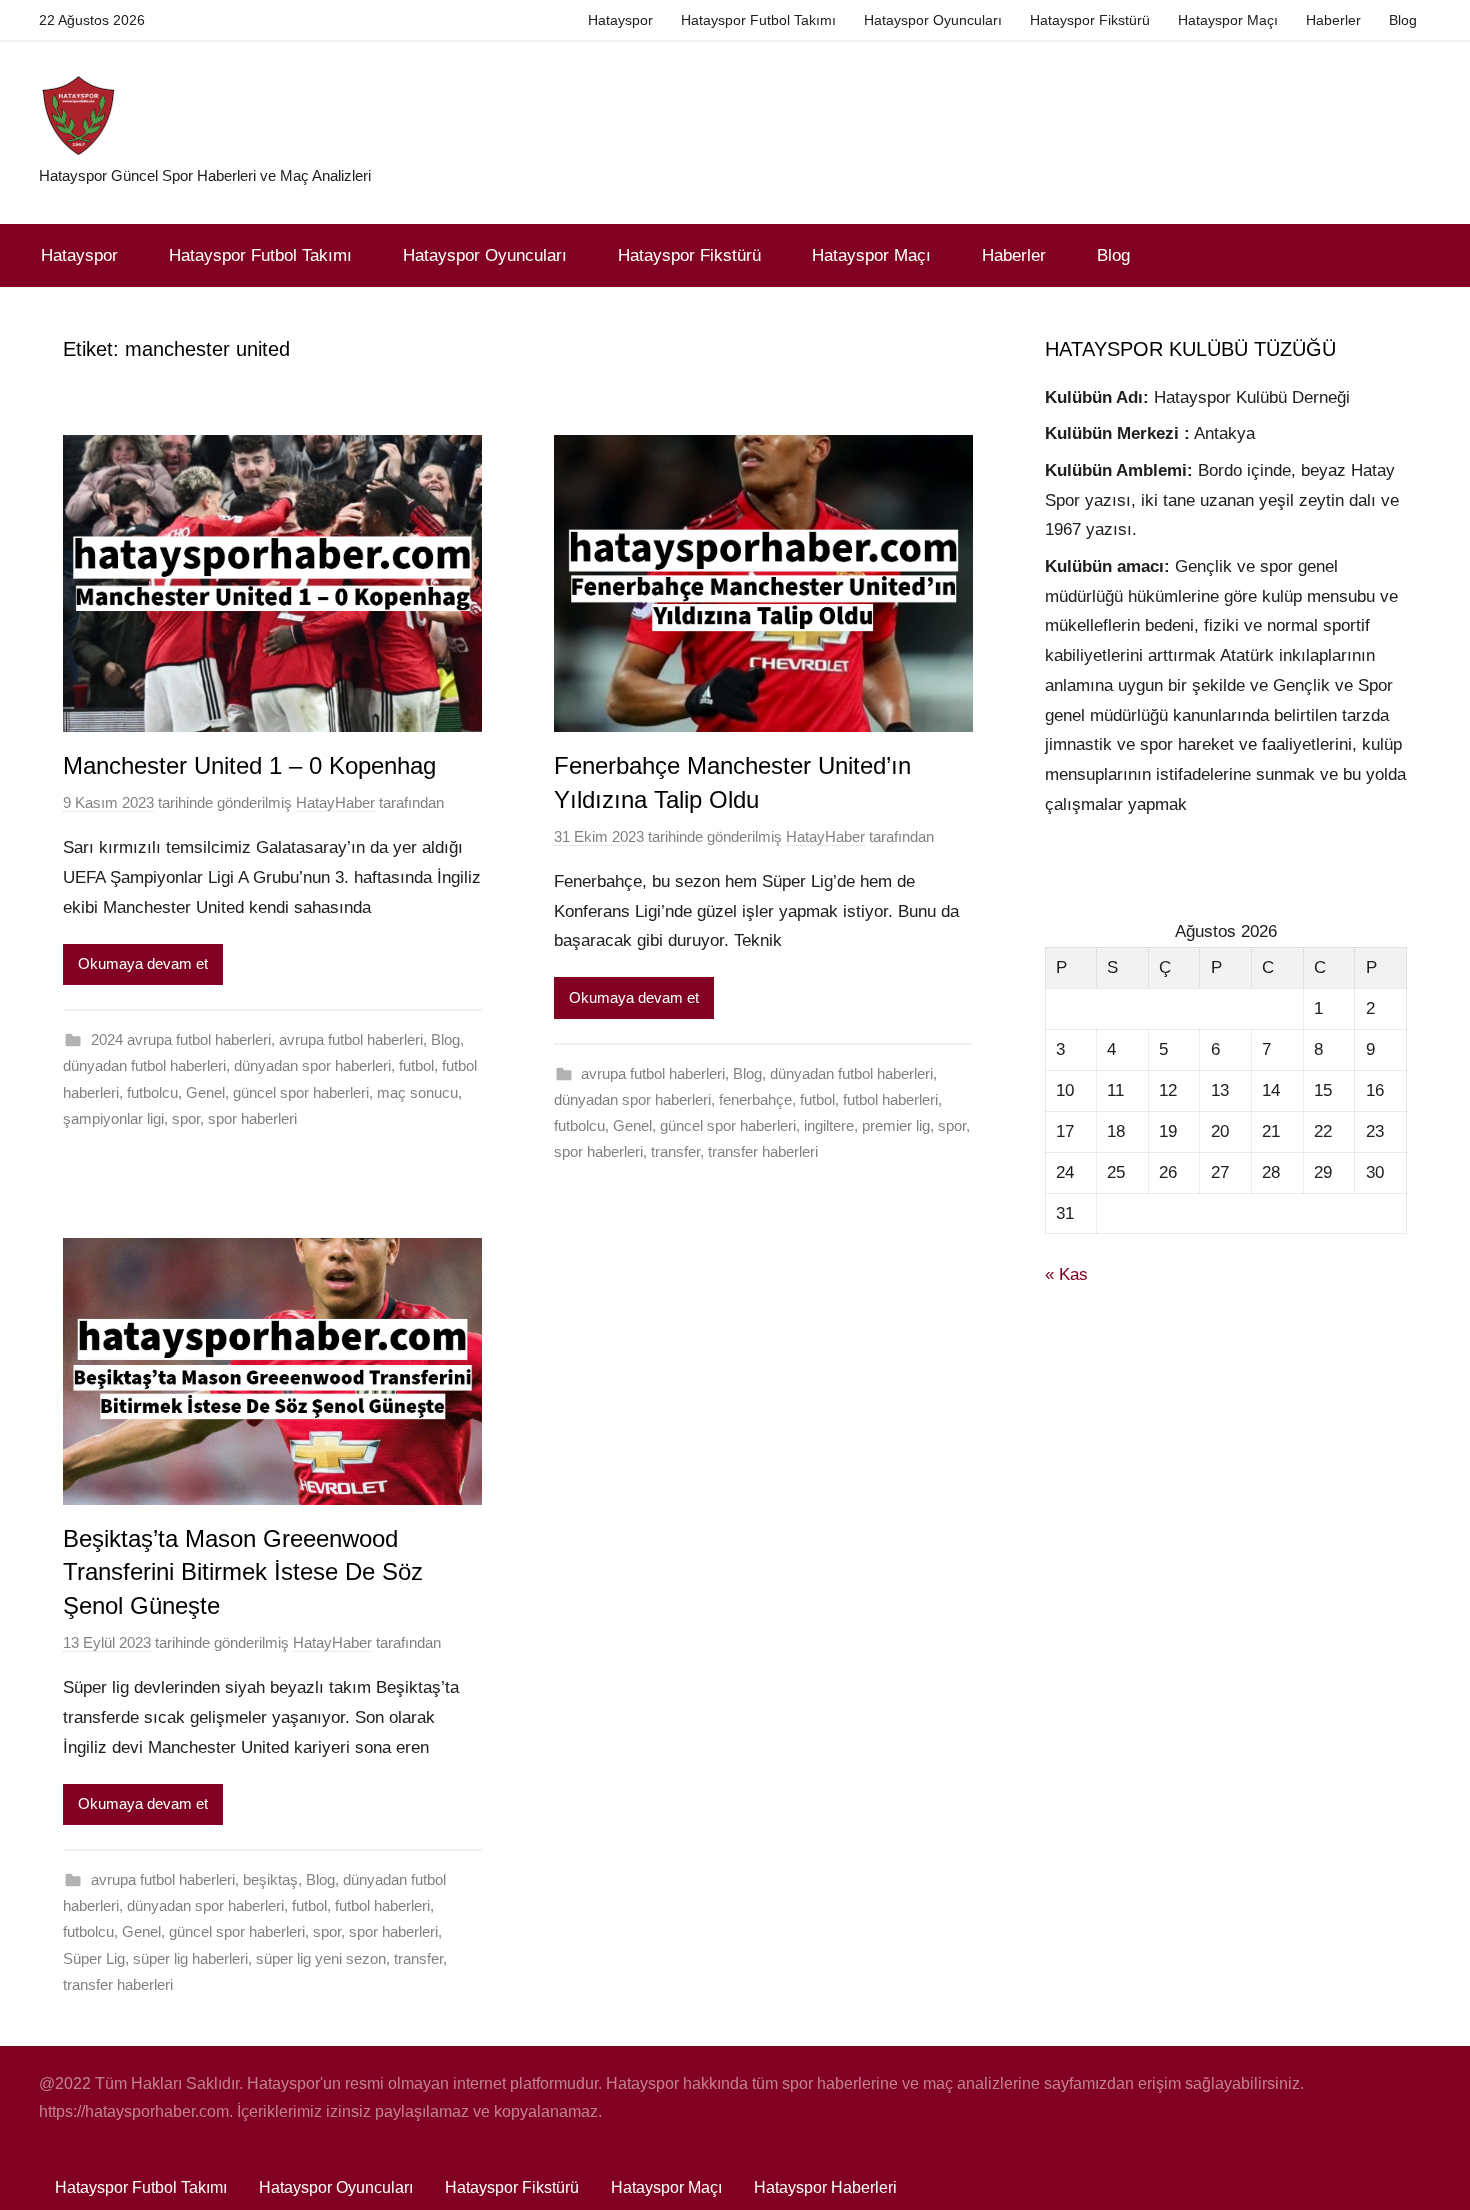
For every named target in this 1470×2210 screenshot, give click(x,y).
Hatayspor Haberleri (825, 2187)
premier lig (896, 1125)
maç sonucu (417, 1092)
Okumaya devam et (143, 963)
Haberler (1333, 20)
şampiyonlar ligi (113, 1118)
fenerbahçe (755, 1099)
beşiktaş (270, 1879)
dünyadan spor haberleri (312, 1065)
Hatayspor (620, 20)
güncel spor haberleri (301, 1092)
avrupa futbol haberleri (351, 1039)
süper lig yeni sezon (321, 1958)
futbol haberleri (890, 1099)
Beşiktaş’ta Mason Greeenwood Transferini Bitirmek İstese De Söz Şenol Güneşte (243, 1572)
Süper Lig (94, 1958)
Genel (205, 1092)
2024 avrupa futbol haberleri (181, 1039)
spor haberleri (252, 1118)
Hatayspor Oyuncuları (933, 20)
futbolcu (152, 1092)
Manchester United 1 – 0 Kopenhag (249, 765)
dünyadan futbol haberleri (144, 1065)
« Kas (1066, 1274)
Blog (1403, 20)
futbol (416, 1065)
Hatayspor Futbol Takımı (758, 20)
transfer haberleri (763, 1151)
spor (186, 1118)
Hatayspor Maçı (1228, 20)
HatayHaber (335, 802)
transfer (675, 1151)
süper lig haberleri (190, 1958)
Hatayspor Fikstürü (1090, 20)
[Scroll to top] (1432, 2172)
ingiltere (829, 1125)
